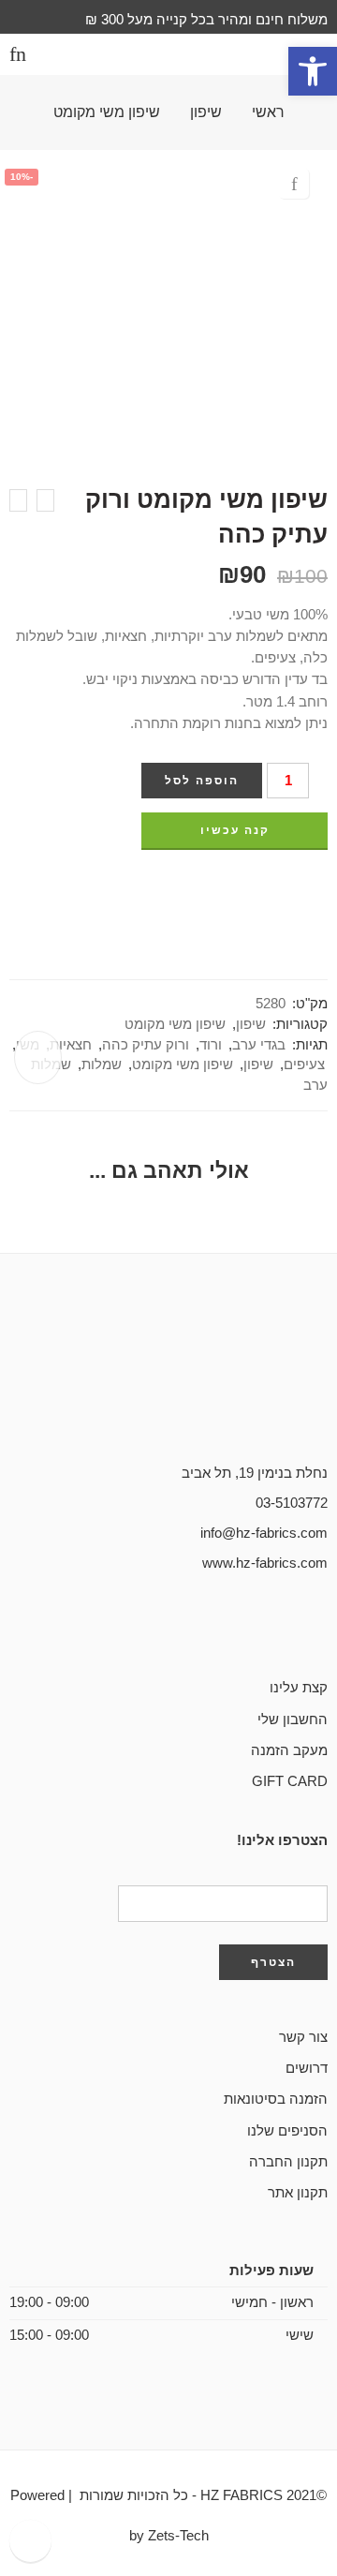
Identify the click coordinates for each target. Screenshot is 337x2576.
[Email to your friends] (218, 887)
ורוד (211, 1045)
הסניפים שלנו (287, 2131)
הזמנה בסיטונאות (276, 2099)
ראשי (268, 112)
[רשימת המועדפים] (294, 184)
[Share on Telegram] (253, 887)
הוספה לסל (202, 781)
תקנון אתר (298, 2193)
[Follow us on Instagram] (262, 1627)
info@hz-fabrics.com (264, 1533)
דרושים (307, 2068)
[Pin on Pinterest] (287, 887)
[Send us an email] (292, 1627)
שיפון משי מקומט (107, 112)
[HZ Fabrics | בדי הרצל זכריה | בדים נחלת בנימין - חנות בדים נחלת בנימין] (168, 55)
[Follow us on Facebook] (322, 1627)
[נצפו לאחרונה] (30, 2541)
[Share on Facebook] (322, 887)
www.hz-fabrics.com (265, 1563)
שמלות (102, 1065)
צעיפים (304, 1065)
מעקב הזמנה (289, 1750)
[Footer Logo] (168, 1387)
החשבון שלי (293, 1720)
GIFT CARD (290, 1781)
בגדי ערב (259, 1045)
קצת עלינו (299, 1688)
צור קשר (303, 2037)
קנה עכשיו (235, 830)
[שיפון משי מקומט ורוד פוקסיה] (45, 500)
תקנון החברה (288, 2162)
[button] (313, 71)
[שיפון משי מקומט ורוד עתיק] (18, 500)
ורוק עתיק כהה (146, 1045)
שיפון (206, 112)
